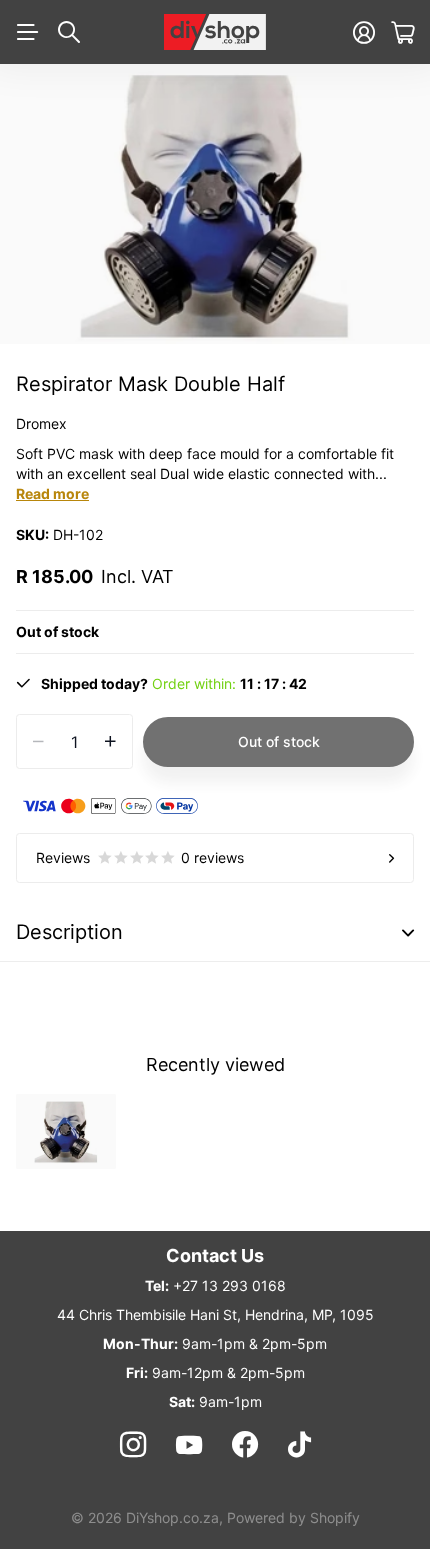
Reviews (140, 857)
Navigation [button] (27, 32)
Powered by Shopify (293, 1517)
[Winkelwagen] (402, 32)
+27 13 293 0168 (229, 1285)
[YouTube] (189, 1445)
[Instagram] (132, 1445)
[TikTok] (299, 1445)
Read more (52, 493)
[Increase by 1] (110, 741)
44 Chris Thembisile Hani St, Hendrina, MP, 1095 (215, 1314)
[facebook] (245, 1445)
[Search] (69, 32)
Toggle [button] (408, 932)
